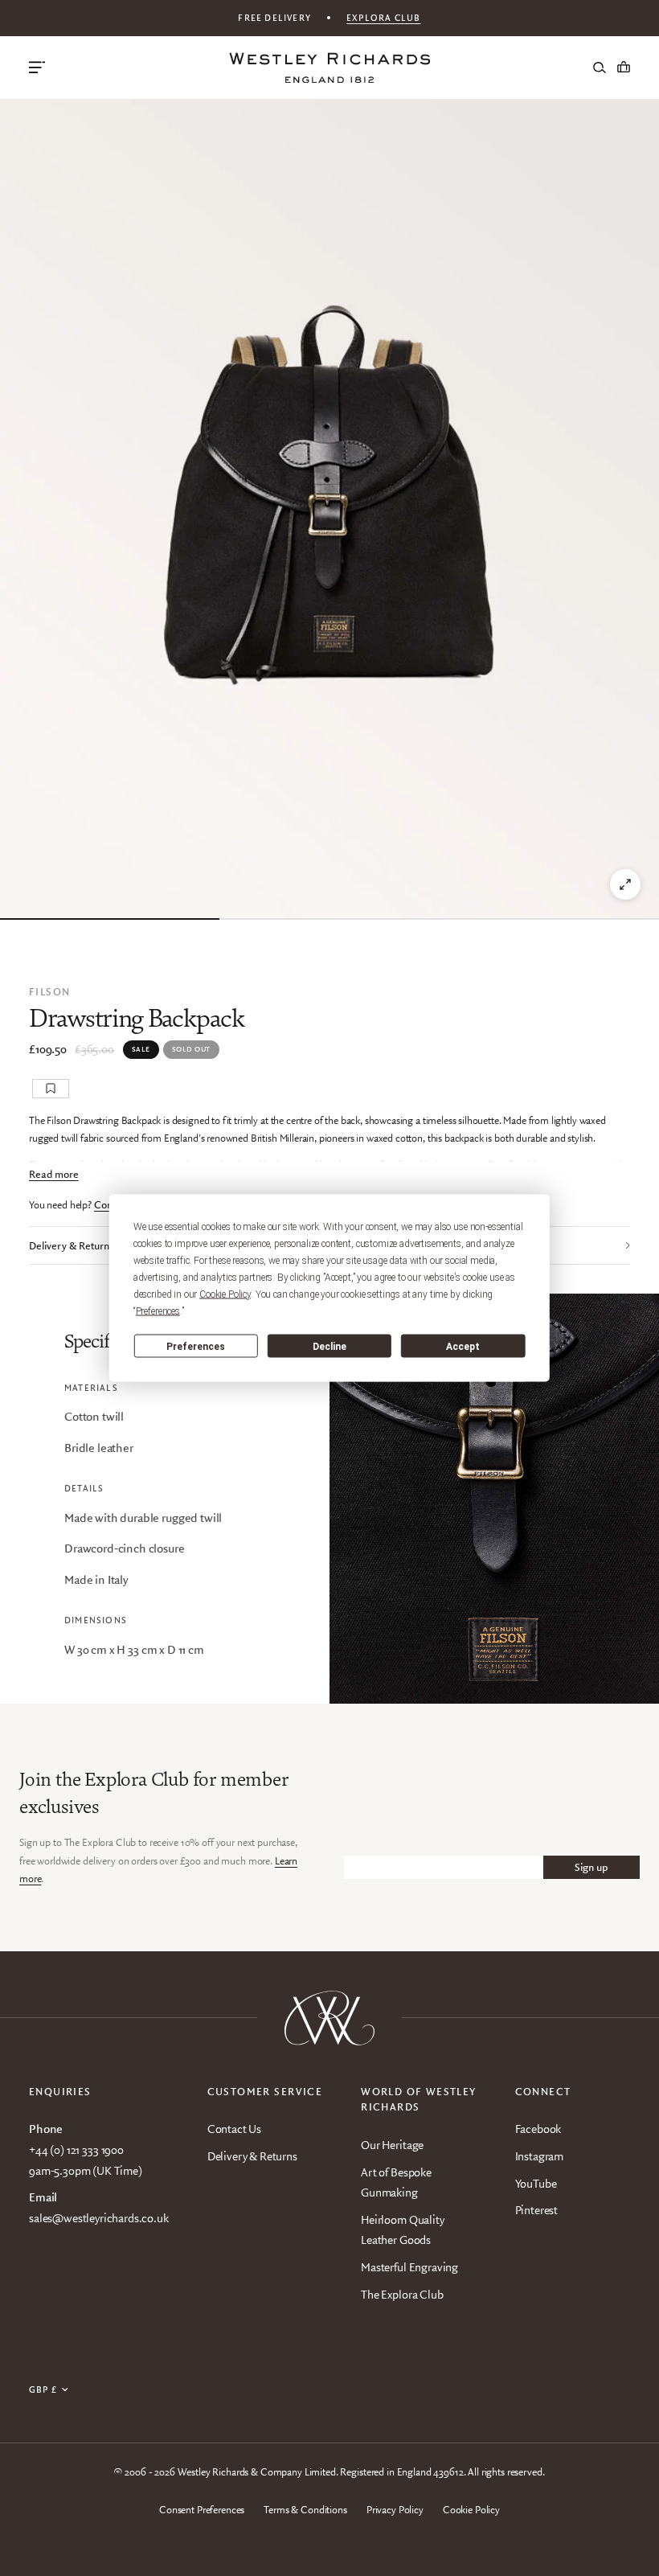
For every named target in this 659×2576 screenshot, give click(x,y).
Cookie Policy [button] (225, 1294)
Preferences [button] (158, 1311)
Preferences (196, 1346)
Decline (329, 1346)
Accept (463, 1346)
